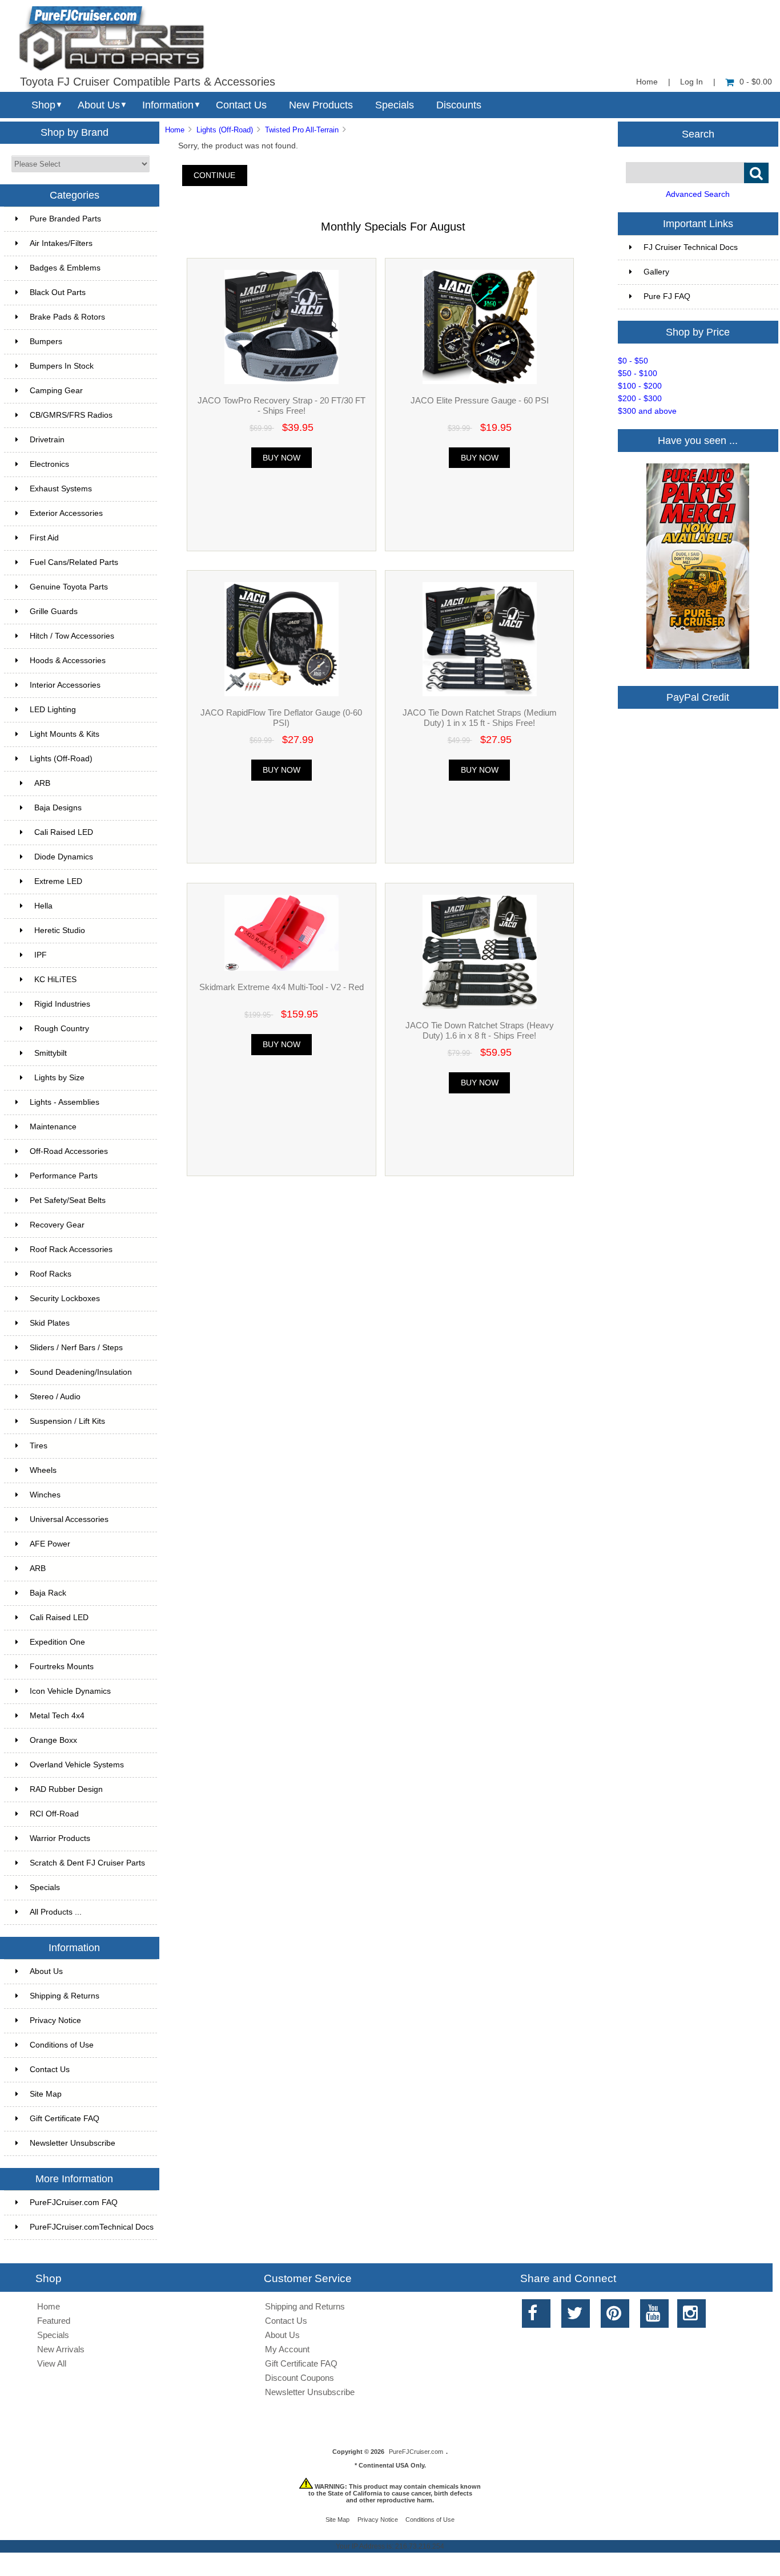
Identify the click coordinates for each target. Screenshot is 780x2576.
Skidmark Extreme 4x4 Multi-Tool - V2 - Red (282, 987)
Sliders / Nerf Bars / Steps (76, 1348)
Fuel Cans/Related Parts (74, 562)
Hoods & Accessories (68, 661)
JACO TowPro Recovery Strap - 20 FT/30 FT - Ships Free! (282, 405)
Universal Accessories (69, 1519)
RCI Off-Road (54, 1814)
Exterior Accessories (66, 513)
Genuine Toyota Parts (69, 587)
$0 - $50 (633, 361)
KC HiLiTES (55, 980)
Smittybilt (51, 1053)
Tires (39, 1446)
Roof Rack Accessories (71, 1249)
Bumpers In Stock (62, 366)
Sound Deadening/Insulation (81, 1372)
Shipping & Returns (65, 1996)
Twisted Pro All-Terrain (302, 130)
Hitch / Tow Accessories (72, 636)
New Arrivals (61, 2349)
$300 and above (647, 411)
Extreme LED (58, 881)
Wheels (43, 1470)
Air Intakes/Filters (61, 243)
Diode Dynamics (64, 857)
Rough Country (62, 1029)
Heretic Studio (60, 930)
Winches (45, 1495)
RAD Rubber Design (66, 1789)
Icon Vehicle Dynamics (70, 1691)
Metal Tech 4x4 (57, 1716)
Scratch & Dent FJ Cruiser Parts (87, 1863)
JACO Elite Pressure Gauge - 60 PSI (480, 400)
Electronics (49, 464)
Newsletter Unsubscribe (73, 2143)
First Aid (44, 538)
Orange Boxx (53, 1740)
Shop (43, 105)
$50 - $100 (638, 374)
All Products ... (56, 1912)
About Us (99, 105)
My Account (287, 2349)
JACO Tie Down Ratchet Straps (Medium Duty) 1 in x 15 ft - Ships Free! (480, 718)
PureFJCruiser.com (416, 2452)
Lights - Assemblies (65, 1102)
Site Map (46, 2094)
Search (698, 134)
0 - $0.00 (756, 82)
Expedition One (57, 1642)
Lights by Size (59, 1078)
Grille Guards (54, 611)
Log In (691, 82)
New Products (321, 105)
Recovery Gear (57, 1225)
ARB (42, 783)
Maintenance (53, 1127)
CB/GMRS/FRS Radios (71, 415)
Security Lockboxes (65, 1299)
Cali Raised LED (64, 832)
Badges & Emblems (65, 268)
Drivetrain (47, 440)
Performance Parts (64, 1176)
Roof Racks (51, 1274)
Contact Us (241, 105)
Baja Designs (58, 808)
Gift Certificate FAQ (65, 2119)
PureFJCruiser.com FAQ (74, 2202)
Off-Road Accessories (69, 1151)
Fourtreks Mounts (62, 1667)
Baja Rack (48, 1593)
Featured (54, 2321)
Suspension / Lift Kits (67, 1421)
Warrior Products (60, 1838)
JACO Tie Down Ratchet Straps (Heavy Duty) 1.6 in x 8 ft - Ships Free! (480, 1030)
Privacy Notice (55, 2020)
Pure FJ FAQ (667, 296)
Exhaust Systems (61, 489)
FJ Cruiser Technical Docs (691, 247)
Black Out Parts (58, 292)
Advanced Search (698, 194)
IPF (41, 955)
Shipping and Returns (305, 2306)
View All (52, 2363)
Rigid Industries (62, 1004)
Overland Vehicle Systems (77, 1765)
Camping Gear (56, 391)
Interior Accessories (65, 685)
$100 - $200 (640, 386)
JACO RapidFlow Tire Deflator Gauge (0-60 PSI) (281, 718)
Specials (395, 105)
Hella (43, 906)
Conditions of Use (62, 2045)
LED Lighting (53, 710)
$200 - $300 (640, 399)
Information (168, 105)
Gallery (656, 272)
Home (647, 82)
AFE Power (50, 1544)
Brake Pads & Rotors (67, 317)
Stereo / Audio (55, 1397)
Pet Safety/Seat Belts (68, 1200)
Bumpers (46, 342)
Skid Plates (50, 1323)
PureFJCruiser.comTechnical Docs (92, 2227)
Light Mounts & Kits (65, 734)
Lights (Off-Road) (225, 130)
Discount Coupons (299, 2378)
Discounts (459, 105)
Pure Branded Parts (65, 219)
